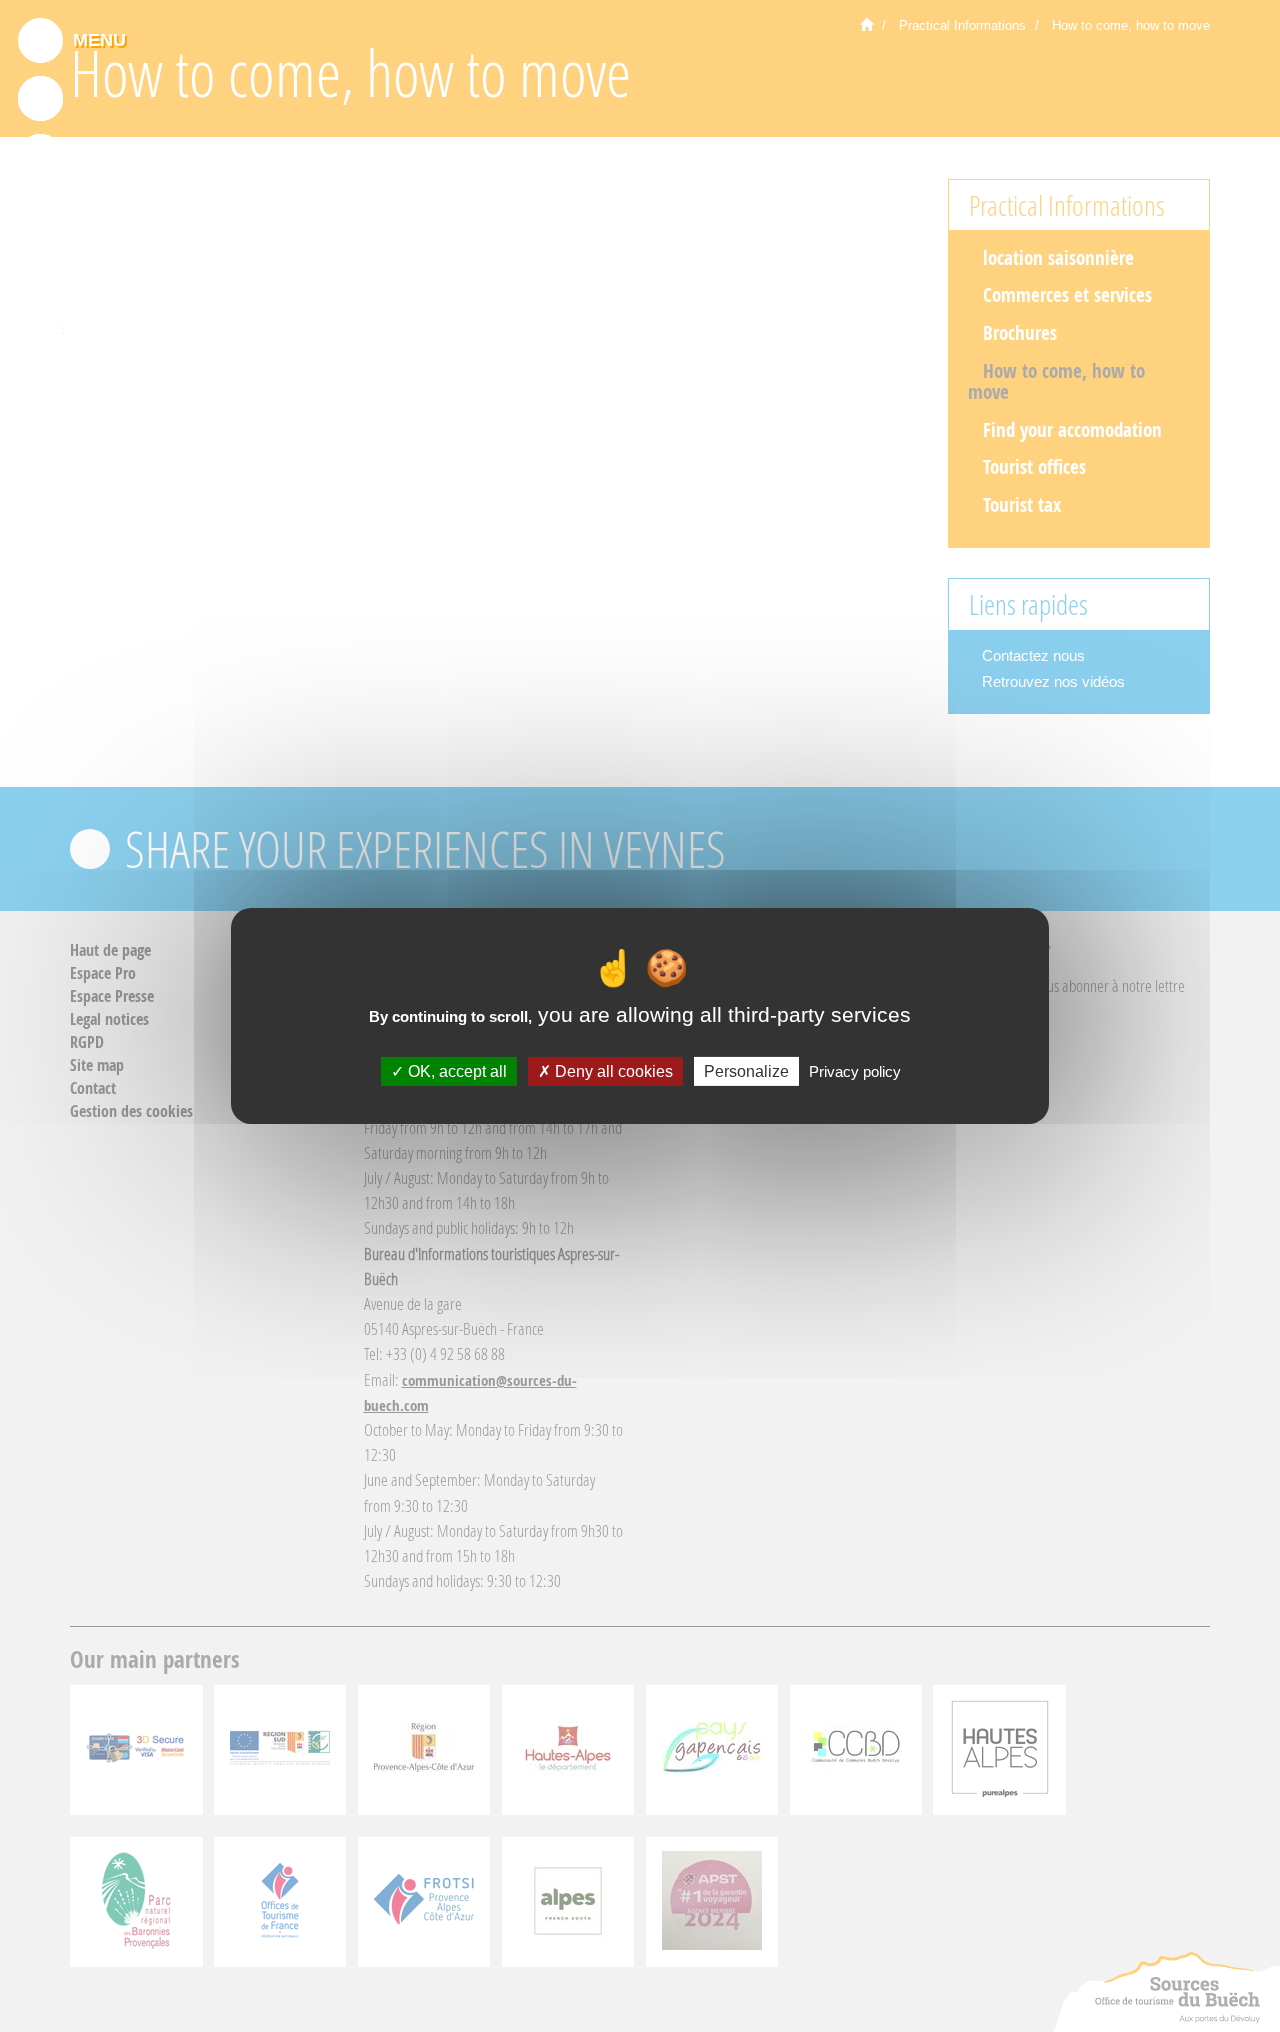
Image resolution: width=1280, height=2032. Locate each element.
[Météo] (40, 273)
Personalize (746, 1071)
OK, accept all (455, 1071)
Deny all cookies (612, 1071)
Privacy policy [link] (855, 1071)
